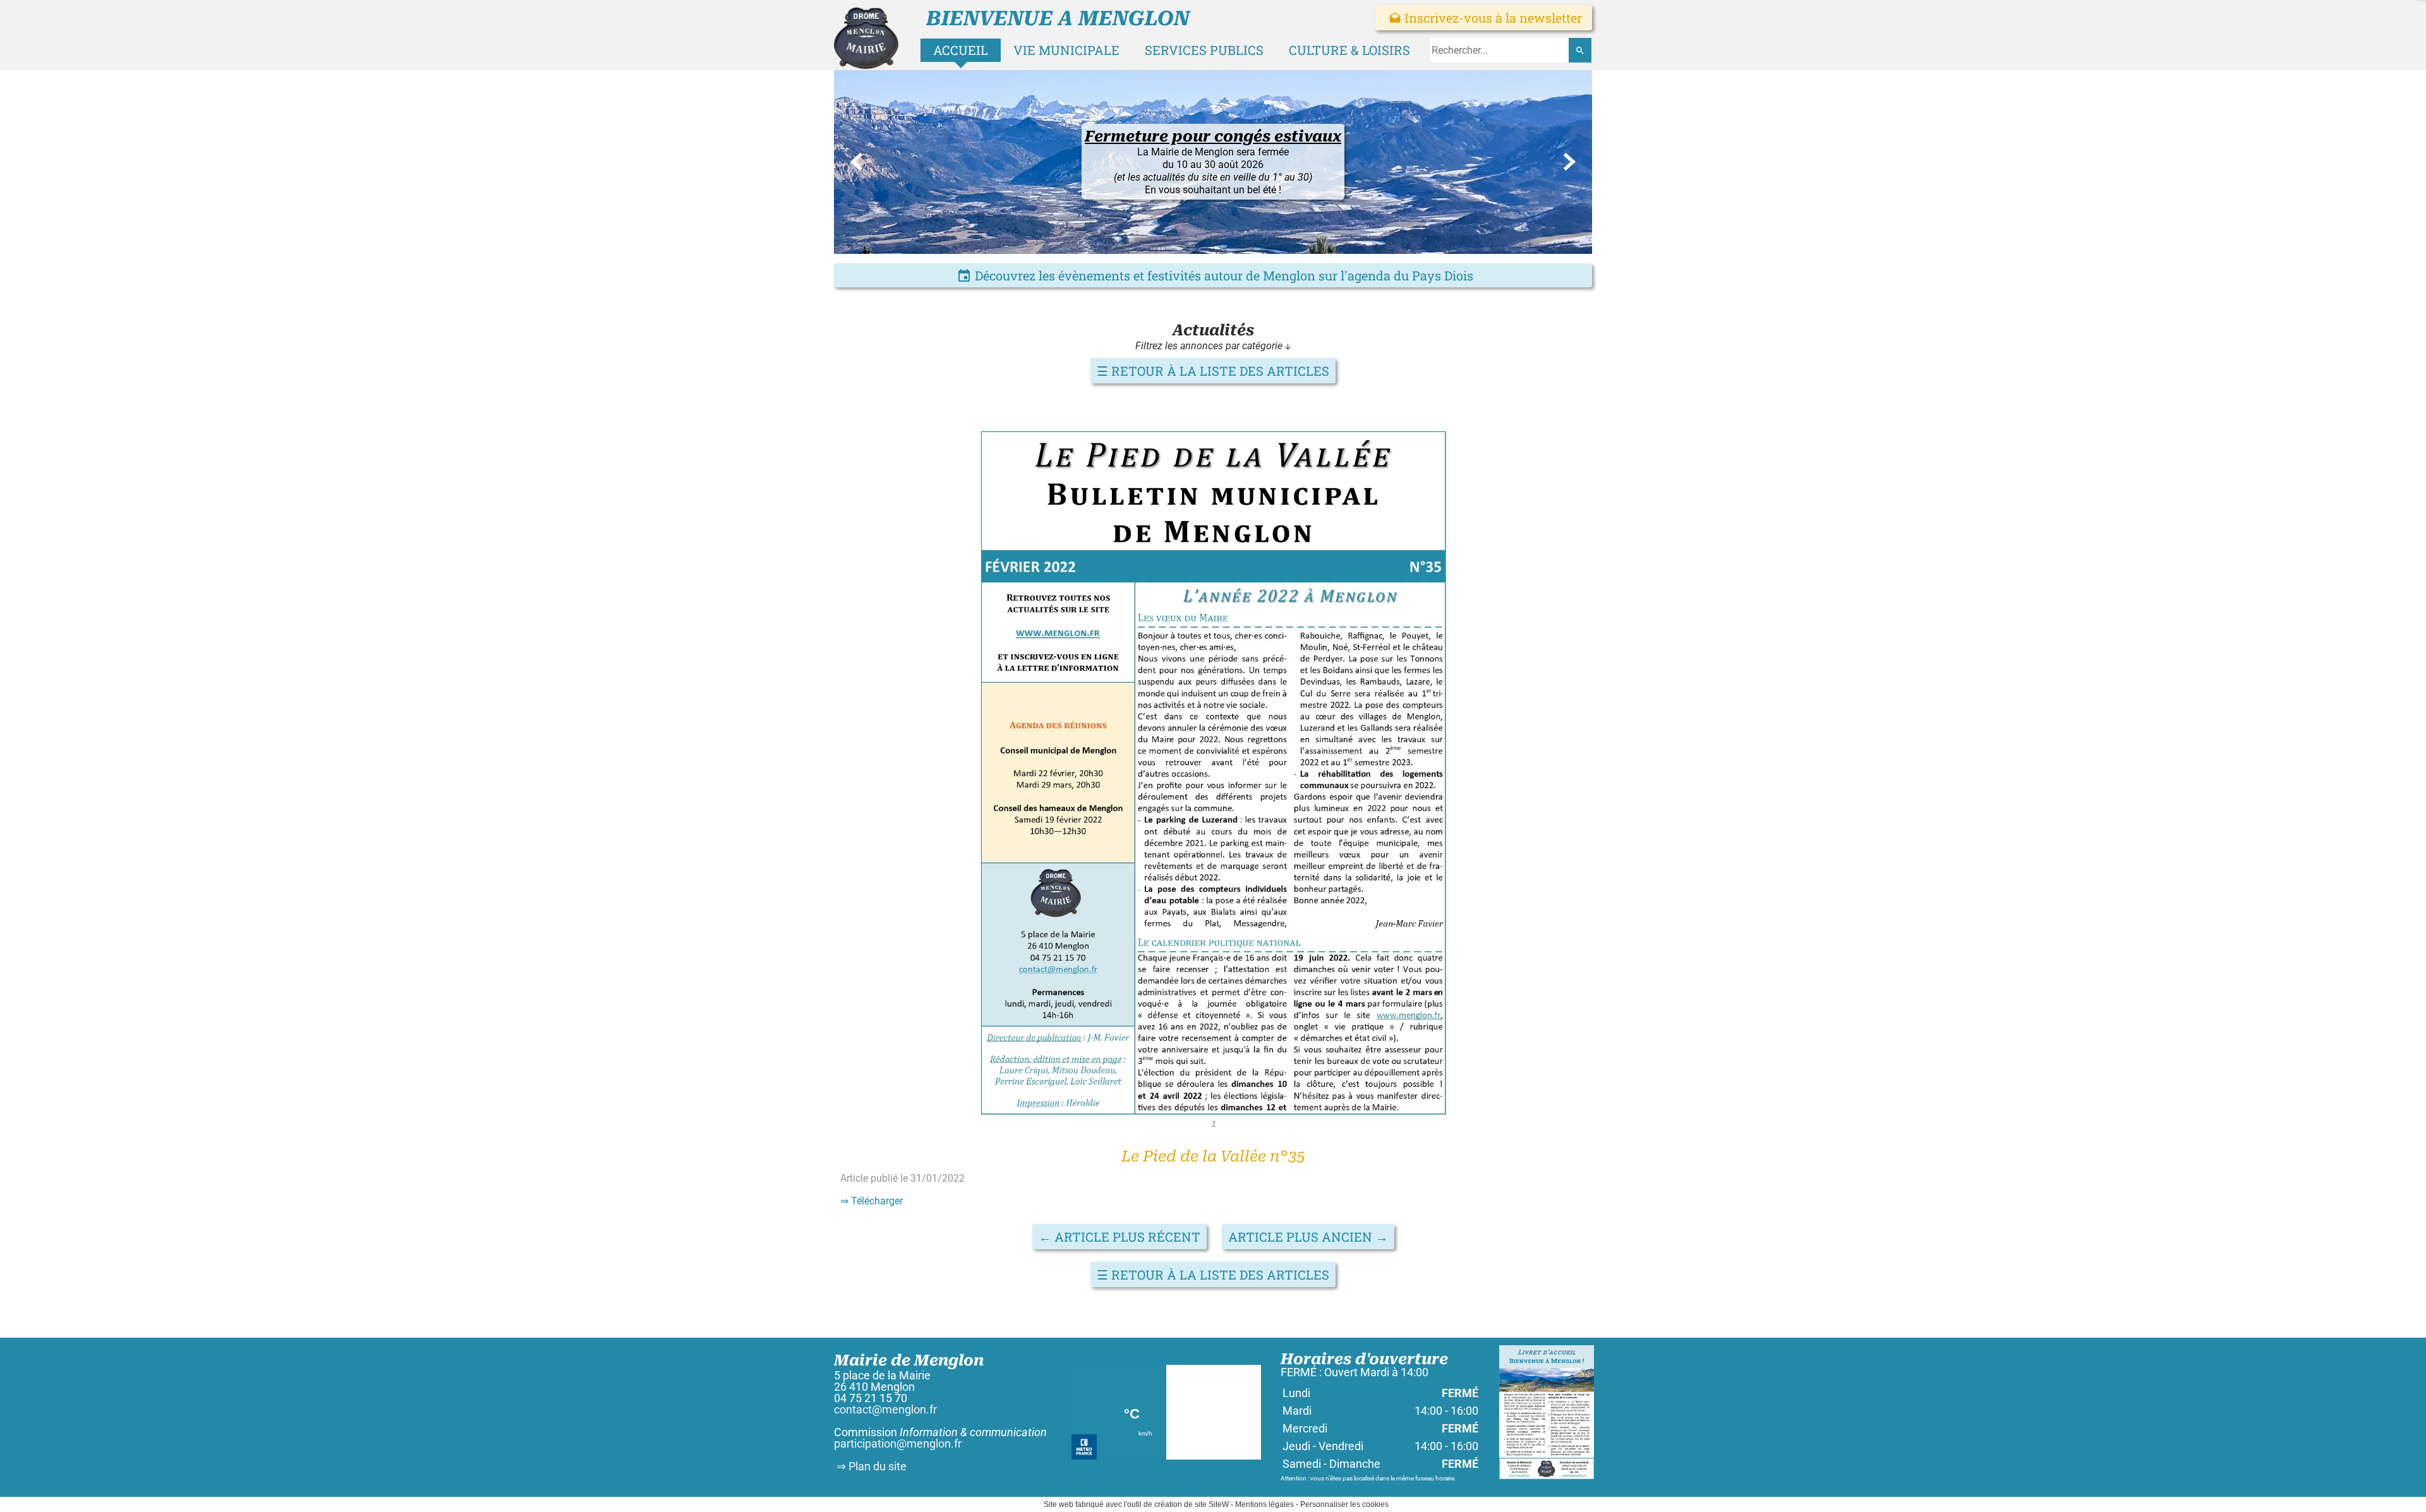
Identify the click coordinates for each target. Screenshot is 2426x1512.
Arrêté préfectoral (1226, 206)
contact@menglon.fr (885, 1409)
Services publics (1204, 50)
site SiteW (1212, 1504)
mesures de (1208, 219)
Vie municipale (1066, 50)
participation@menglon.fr (898, 1443)
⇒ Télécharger (872, 1201)
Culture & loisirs (1349, 50)
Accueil (961, 50)
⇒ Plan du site (870, 1466)
